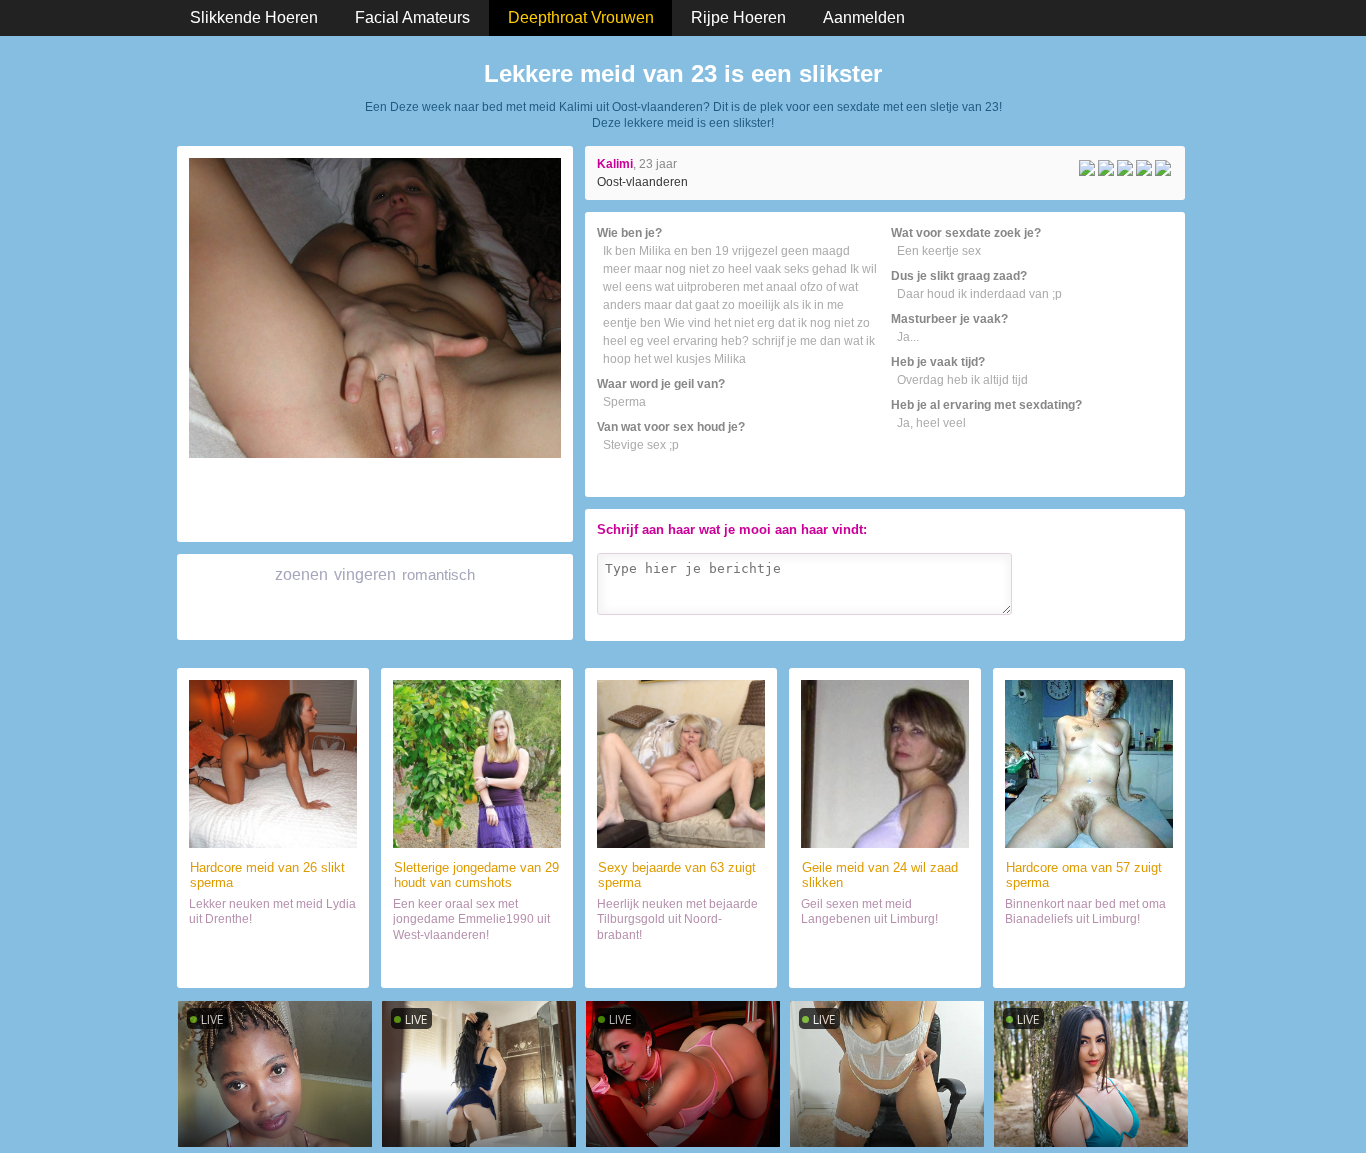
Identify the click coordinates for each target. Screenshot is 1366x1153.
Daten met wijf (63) (681, 964)
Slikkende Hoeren (254, 17)
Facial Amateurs (412, 17)
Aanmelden (864, 17)
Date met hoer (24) (885, 964)
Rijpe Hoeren (738, 17)
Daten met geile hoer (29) (477, 964)
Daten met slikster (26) (273, 964)
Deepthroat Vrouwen (581, 17)
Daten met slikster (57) (1089, 964)
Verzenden (1130, 622)
